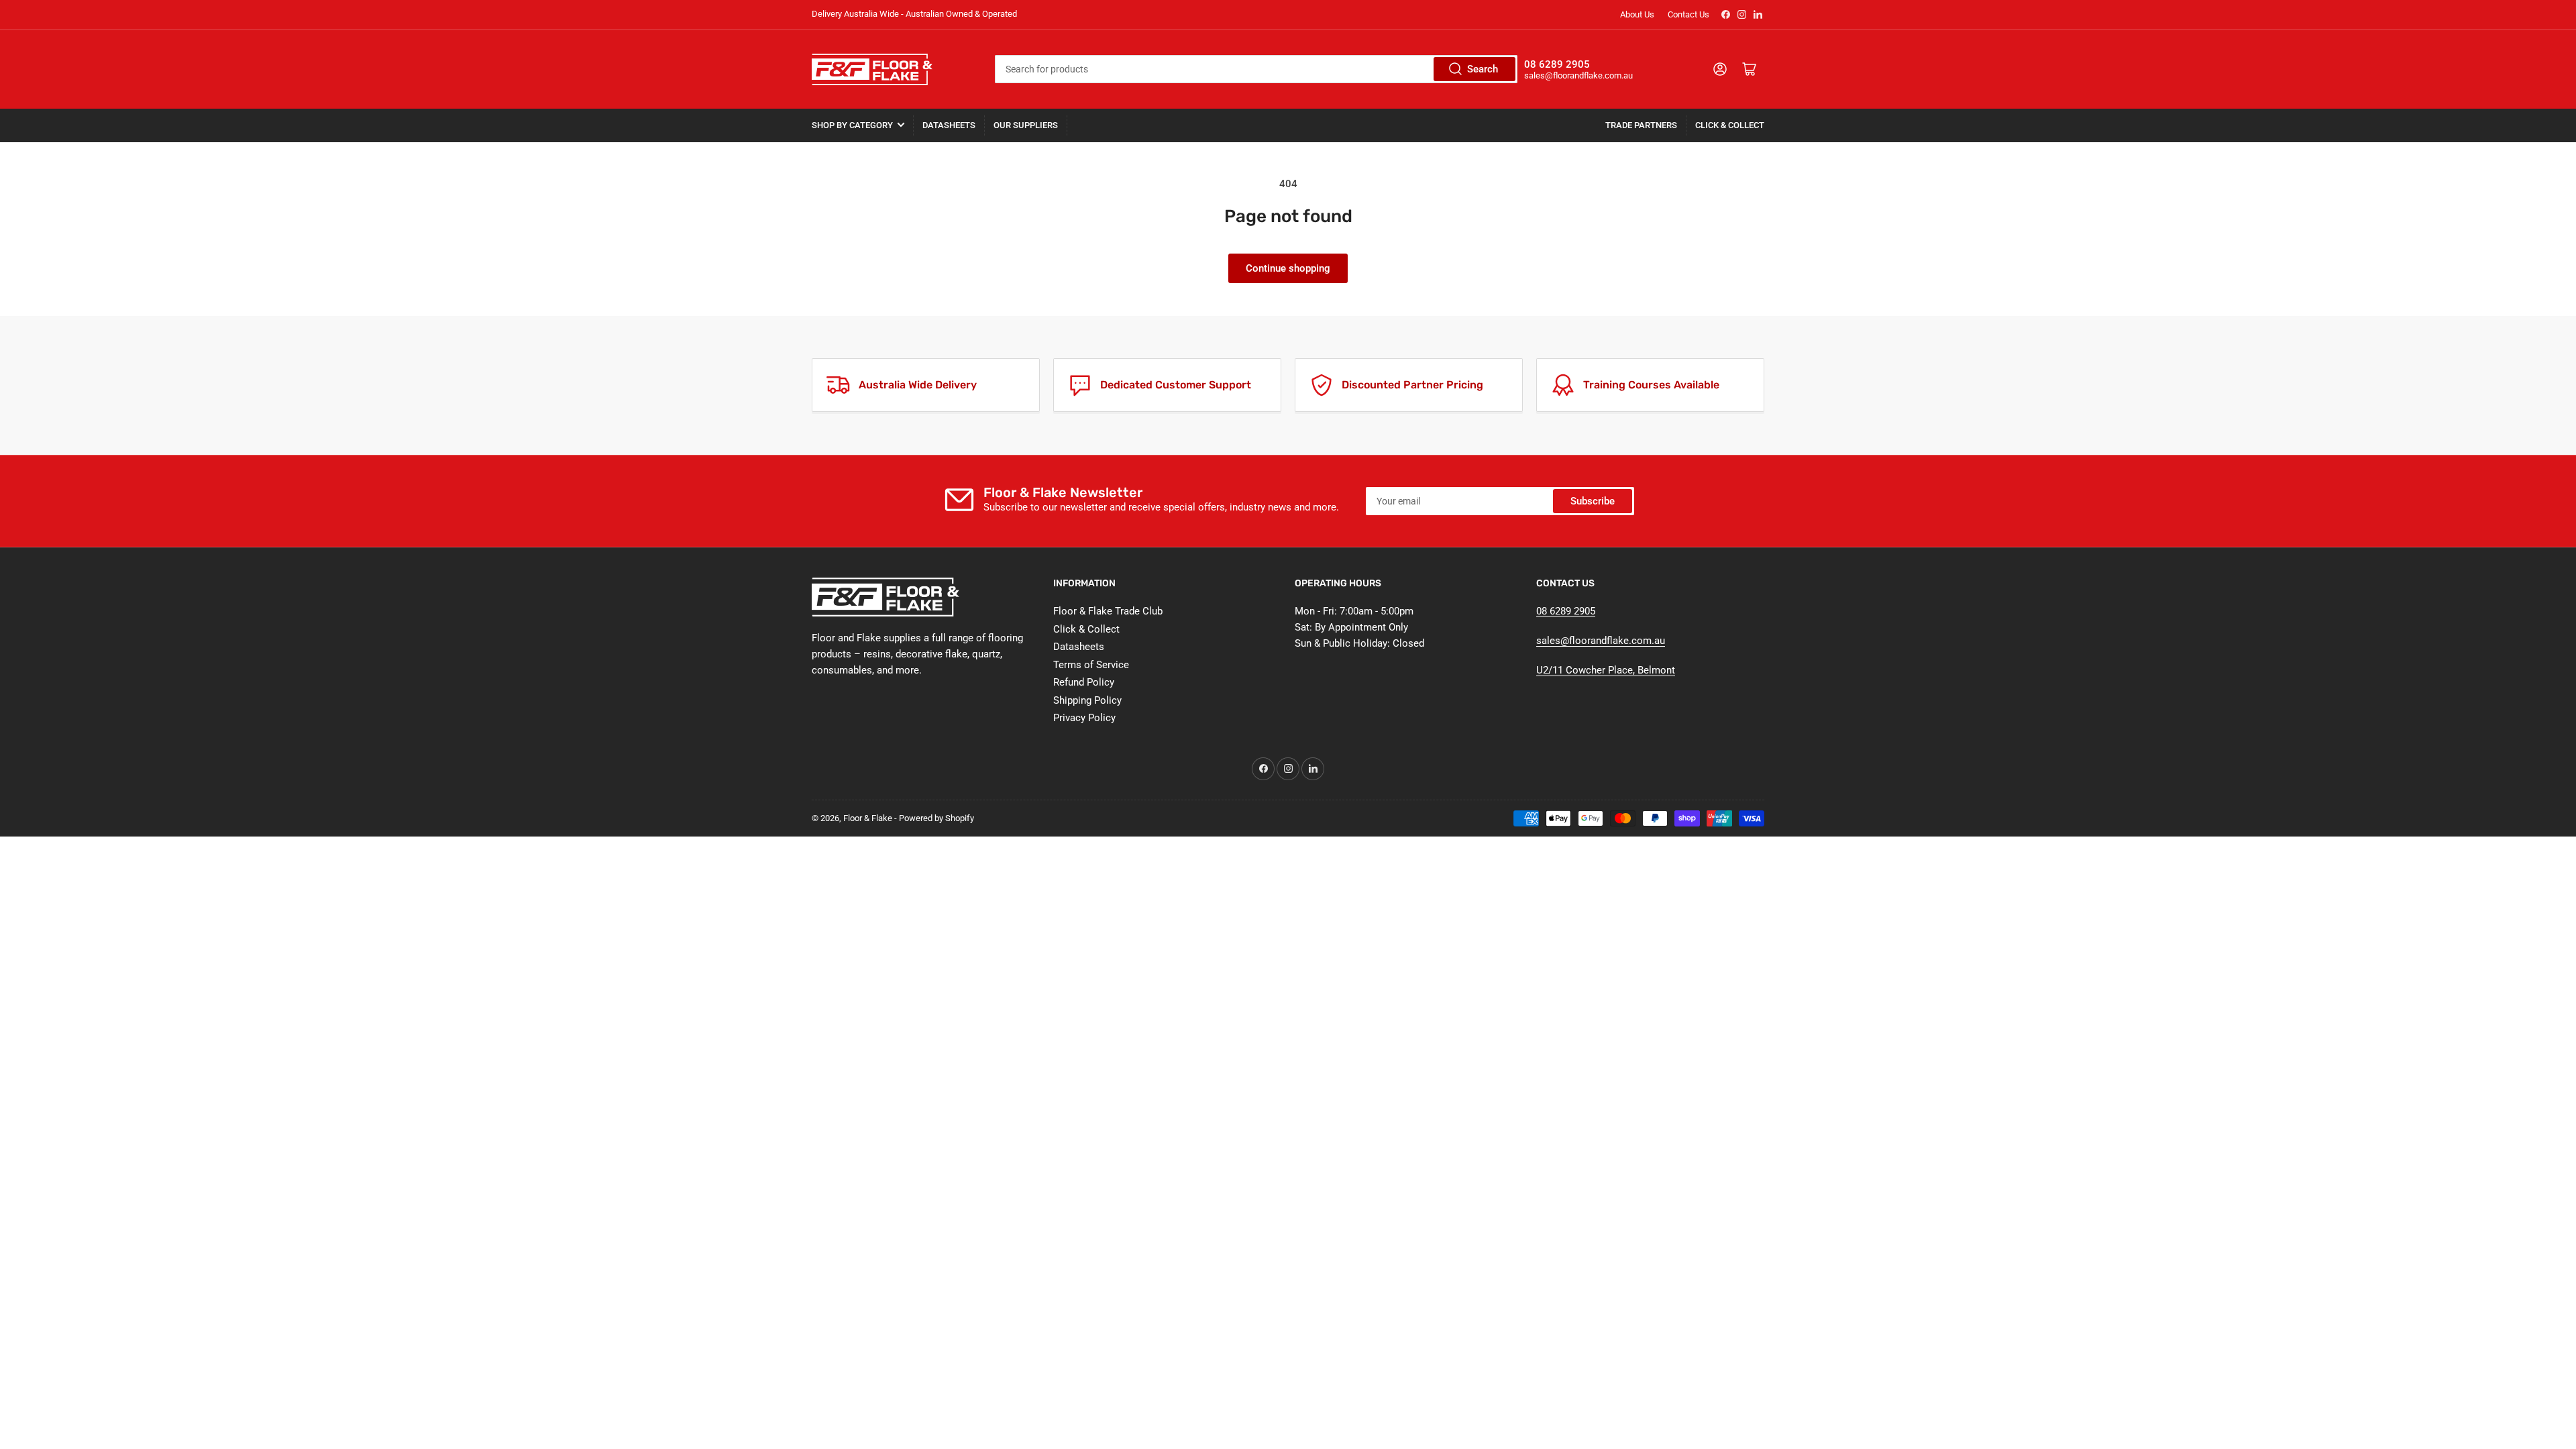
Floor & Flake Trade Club (1108, 611)
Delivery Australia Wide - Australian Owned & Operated (914, 14)
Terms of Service (1091, 665)
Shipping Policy (1087, 700)
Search (1483, 69)
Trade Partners (1641, 125)
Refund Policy (1084, 682)
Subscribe (1593, 501)
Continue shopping (1288, 268)
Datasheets (949, 125)
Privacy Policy (1084, 718)
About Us (1637, 14)
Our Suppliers (1026, 125)
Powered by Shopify (936, 818)
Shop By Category (852, 125)
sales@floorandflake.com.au (1601, 641)
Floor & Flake (868, 818)
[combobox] (1256, 69)
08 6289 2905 (1566, 611)
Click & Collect (1730, 125)
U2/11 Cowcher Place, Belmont (1606, 670)
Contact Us (1688, 14)
